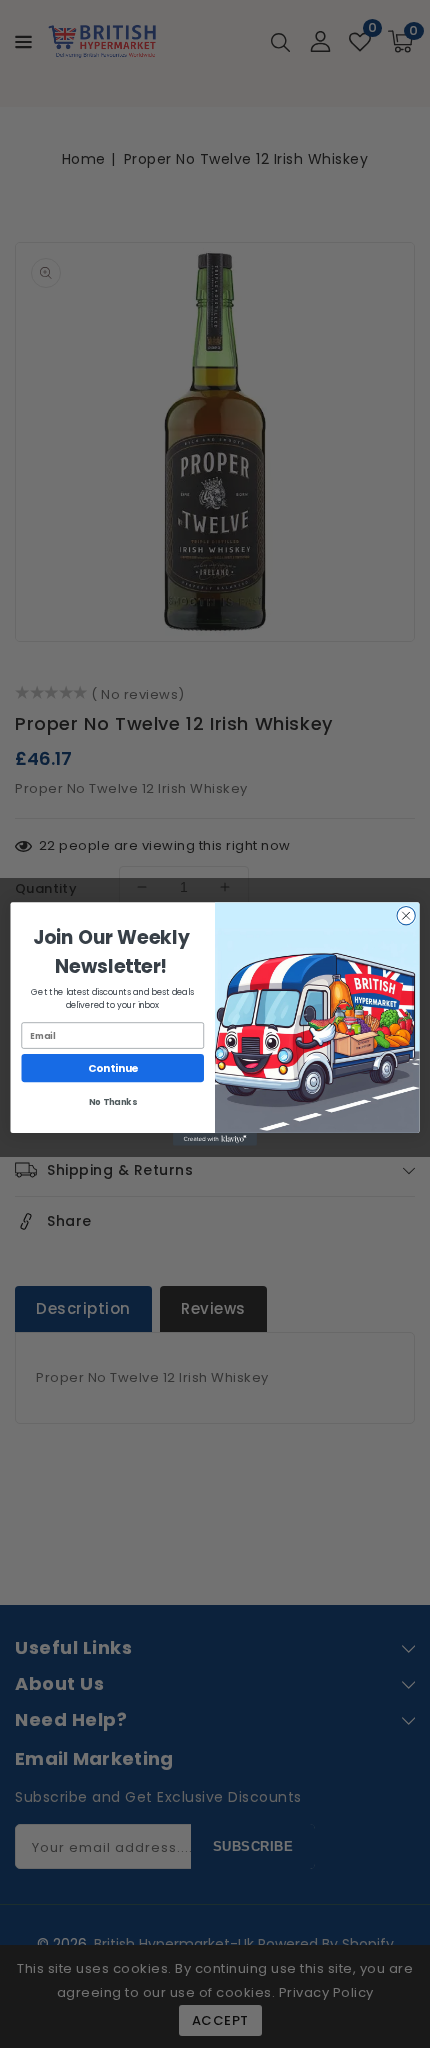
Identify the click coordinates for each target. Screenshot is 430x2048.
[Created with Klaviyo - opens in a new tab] (215, 1139)
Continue (113, 1068)
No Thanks (112, 1102)
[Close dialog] (406, 916)
